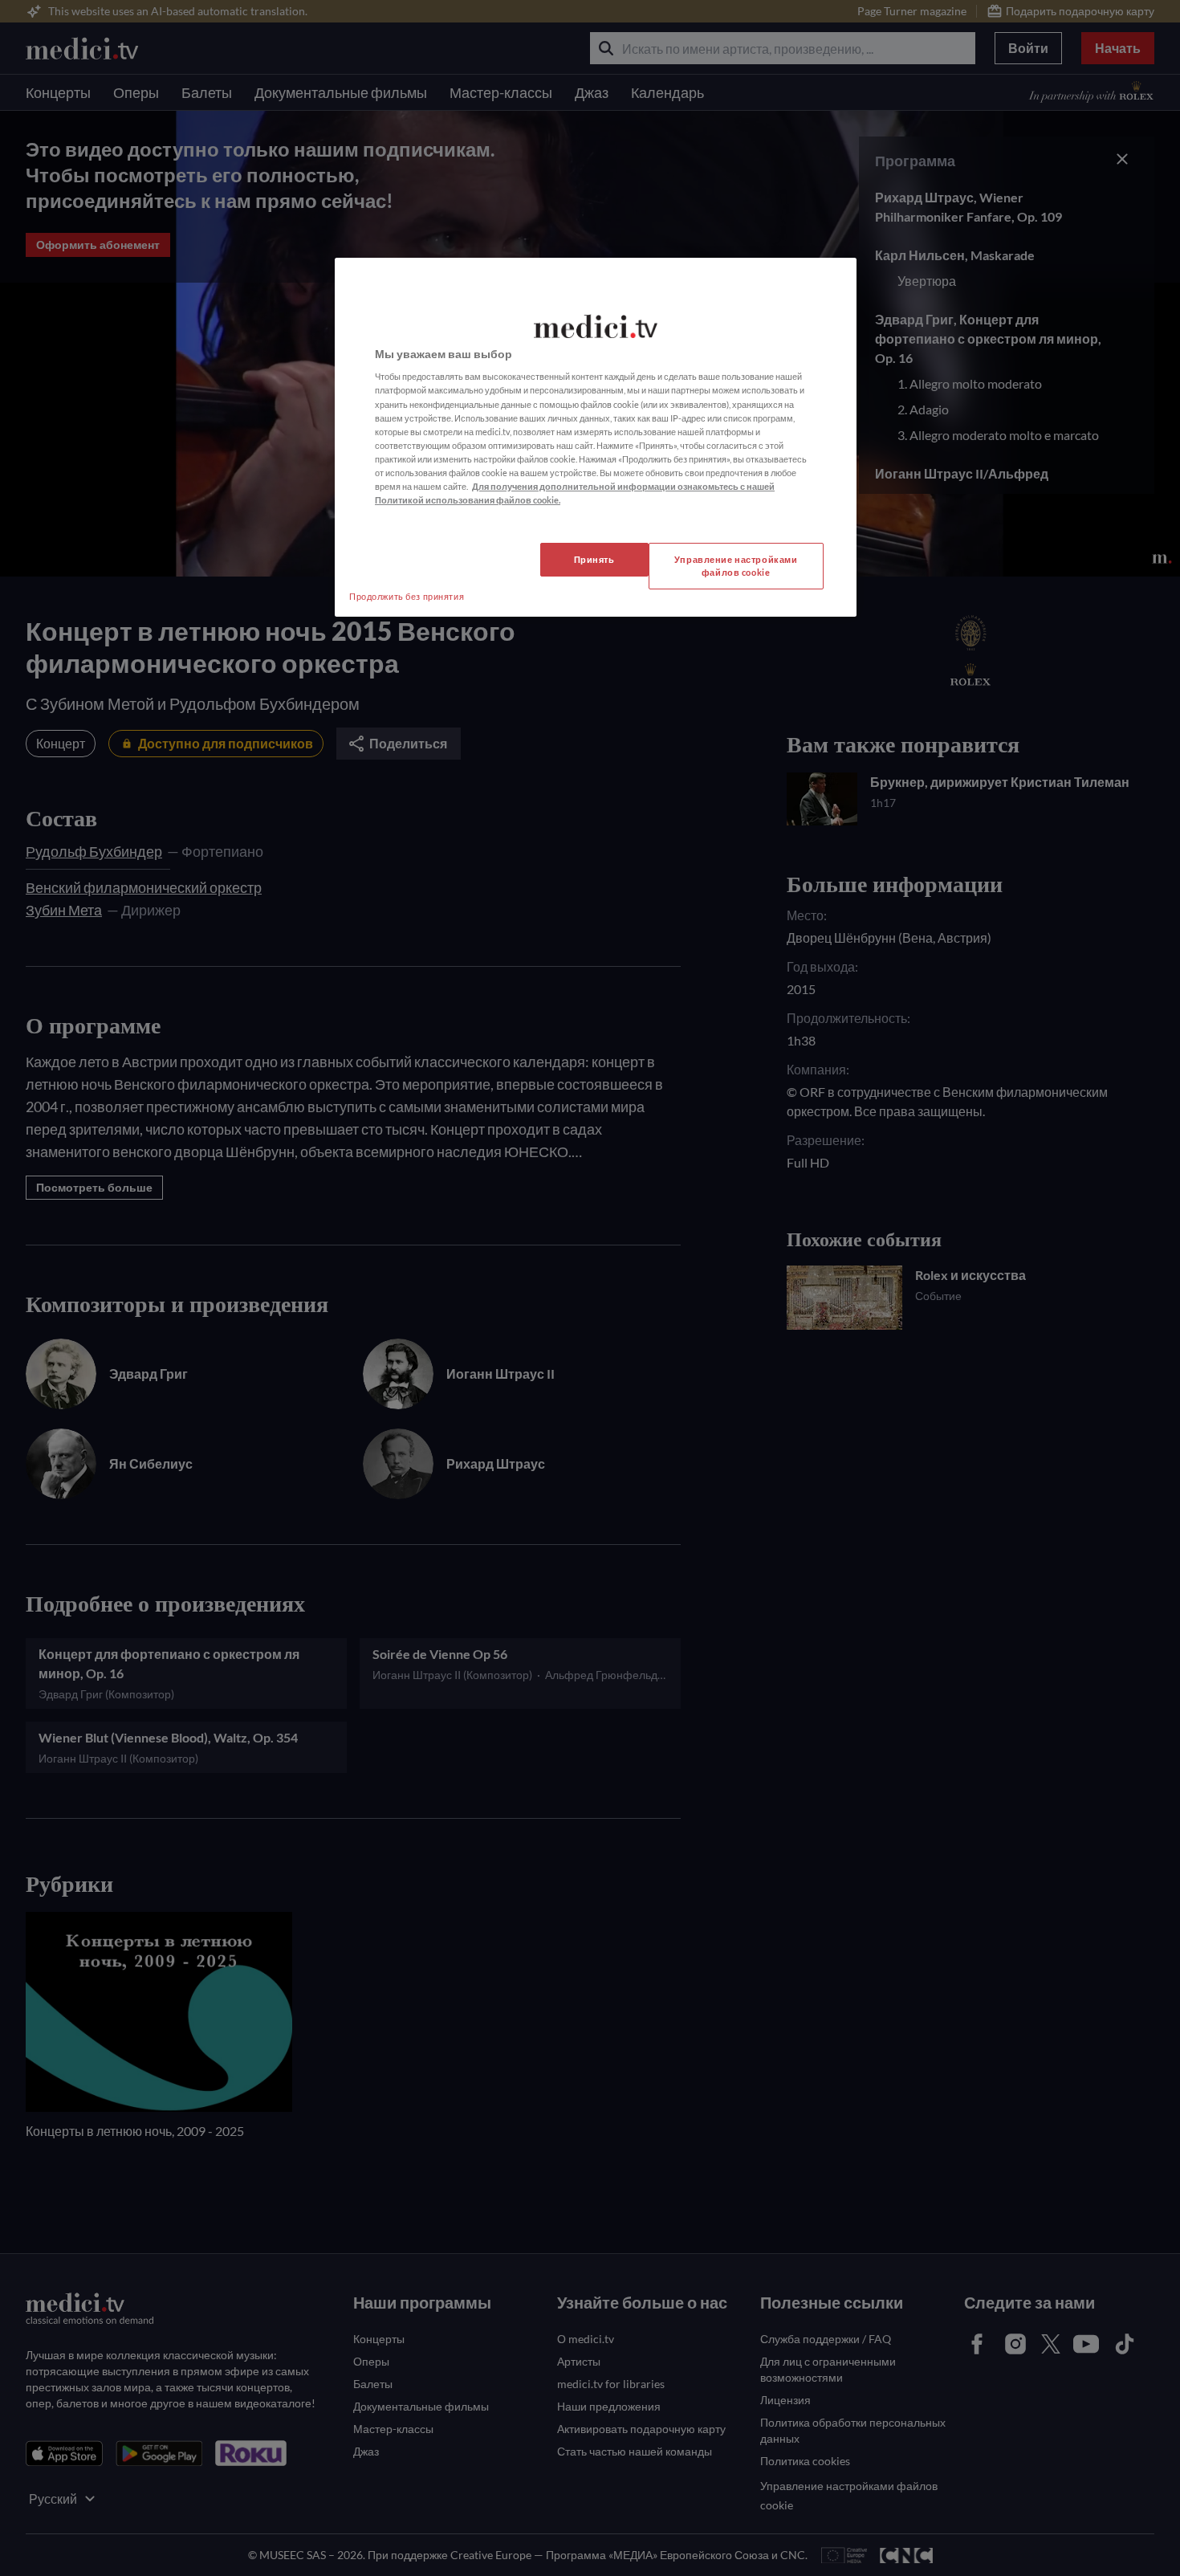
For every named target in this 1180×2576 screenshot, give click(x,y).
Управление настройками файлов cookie (736, 566)
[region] (596, 437)
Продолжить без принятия (407, 596)
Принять (594, 559)
